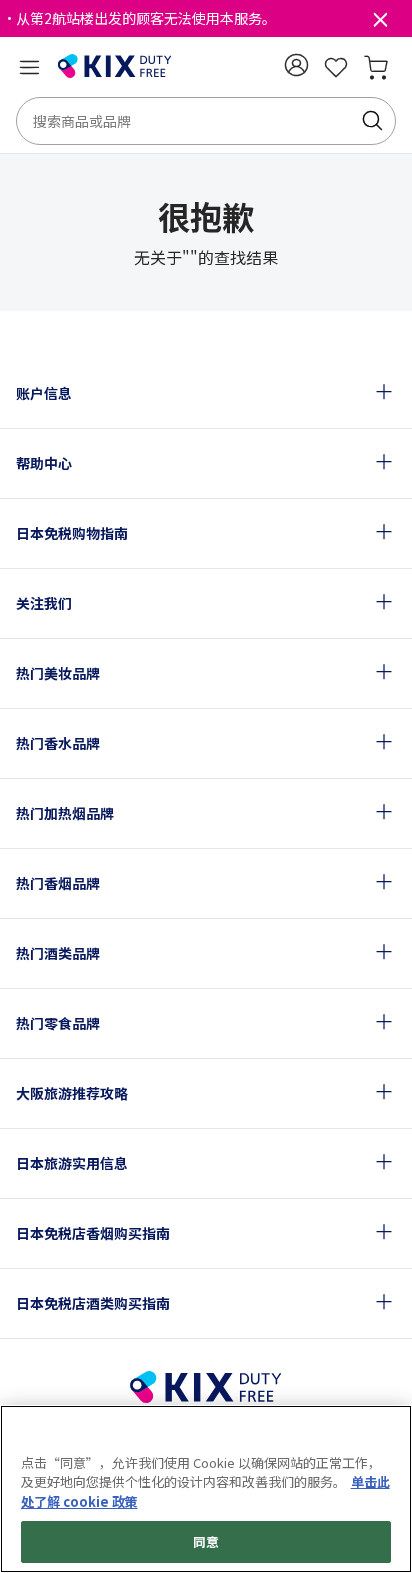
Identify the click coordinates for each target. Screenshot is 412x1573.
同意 (206, 1541)
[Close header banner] (380, 24)
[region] (206, 1489)
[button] (296, 65)
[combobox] (206, 121)
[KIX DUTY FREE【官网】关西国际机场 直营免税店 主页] (115, 67)
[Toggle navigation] (29, 67)
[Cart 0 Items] (376, 67)
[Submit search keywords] (372, 121)
